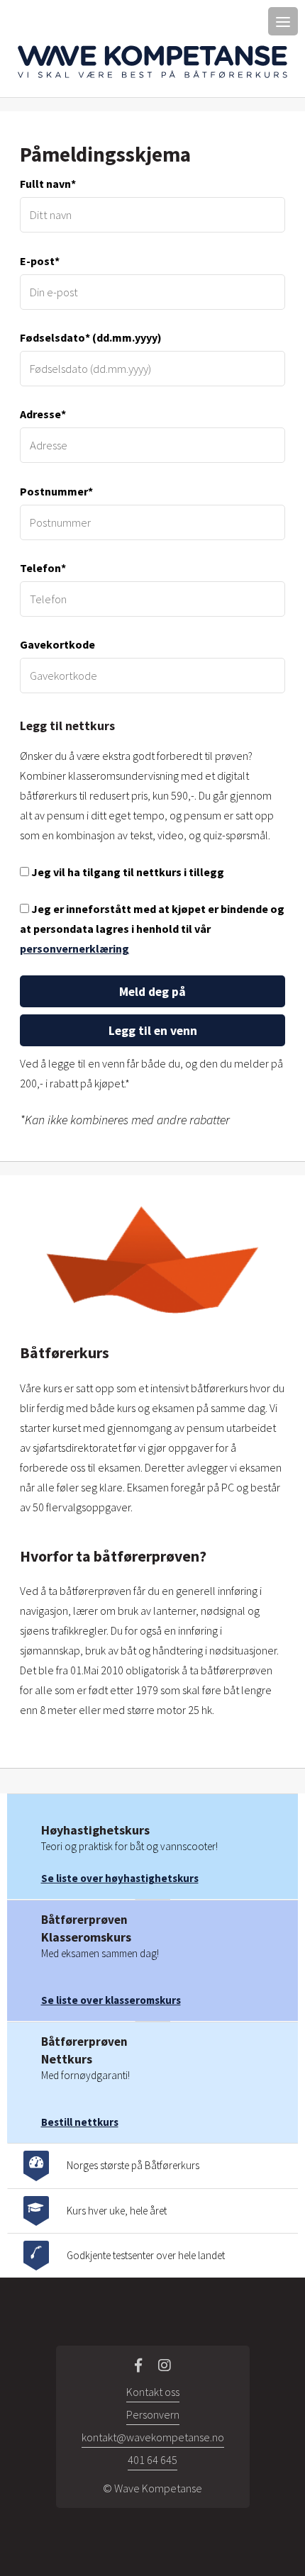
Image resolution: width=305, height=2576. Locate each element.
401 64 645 (152, 2460)
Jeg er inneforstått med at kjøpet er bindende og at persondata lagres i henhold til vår (152, 929)
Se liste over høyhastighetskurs (120, 1878)
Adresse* (43, 414)
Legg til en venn (153, 1031)
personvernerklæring (74, 948)
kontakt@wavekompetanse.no (153, 2437)
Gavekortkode (57, 644)
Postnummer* (56, 491)
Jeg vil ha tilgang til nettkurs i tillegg (127, 872)
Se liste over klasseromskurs (111, 2000)
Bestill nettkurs (80, 2122)
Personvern (153, 2414)
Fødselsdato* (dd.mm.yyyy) (91, 337)
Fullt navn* (48, 184)
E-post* (40, 261)
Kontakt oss (153, 2392)
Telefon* (43, 568)
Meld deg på (152, 992)
